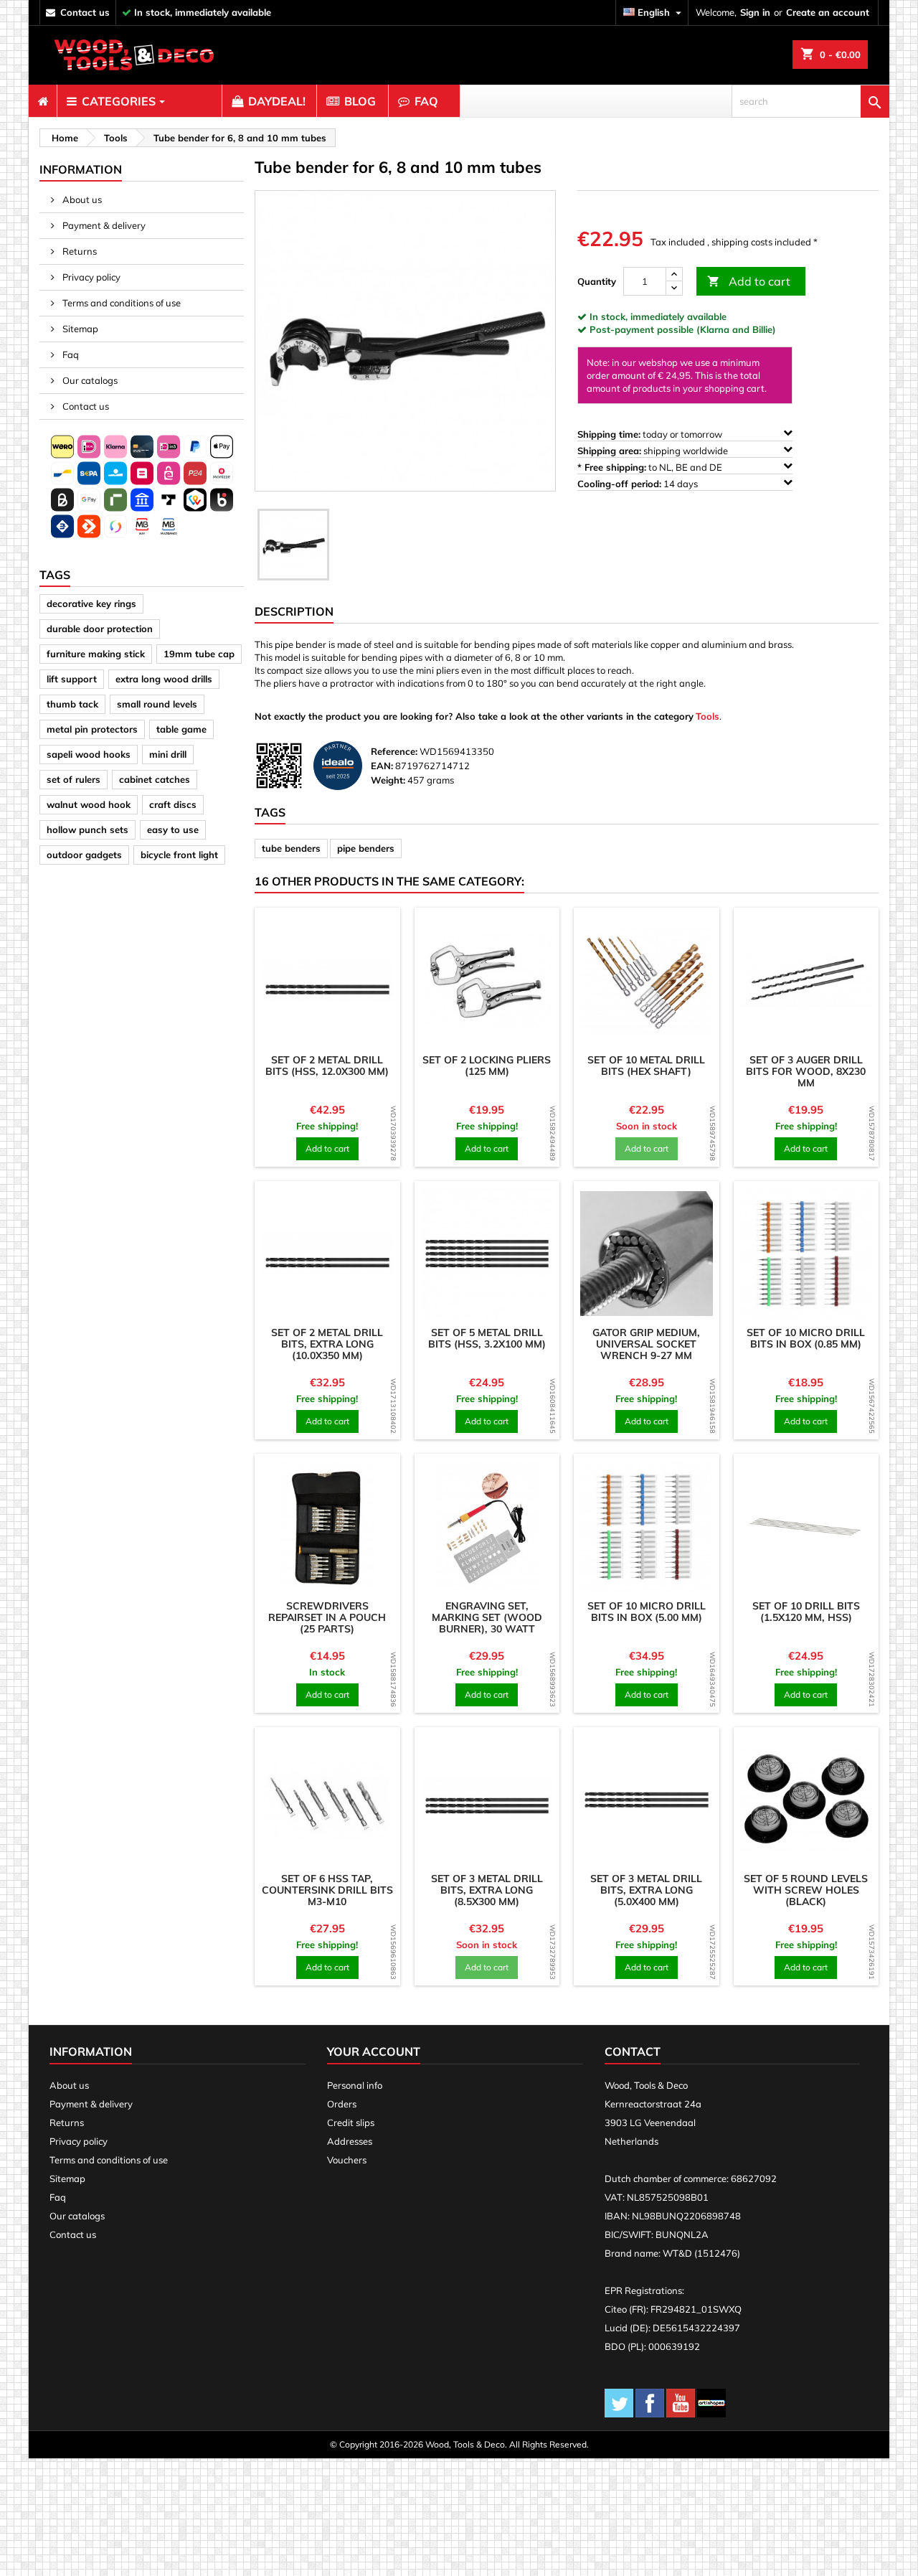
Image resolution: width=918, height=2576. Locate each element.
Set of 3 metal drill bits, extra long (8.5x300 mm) (487, 1890)
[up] (674, 274)
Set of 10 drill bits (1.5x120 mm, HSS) (806, 1612)
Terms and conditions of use (120, 303)
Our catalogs (89, 380)
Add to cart (749, 281)
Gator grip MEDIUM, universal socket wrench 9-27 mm (646, 1344)
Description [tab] (294, 611)
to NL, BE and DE (651, 467)
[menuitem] (43, 101)
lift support (72, 679)
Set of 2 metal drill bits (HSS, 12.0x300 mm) (327, 1066)
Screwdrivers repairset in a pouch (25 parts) (327, 1617)
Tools (708, 716)
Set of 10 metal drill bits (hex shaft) (646, 1066)
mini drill (168, 754)
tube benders (291, 848)
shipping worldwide (654, 451)
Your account (374, 2051)
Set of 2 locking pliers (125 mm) (487, 1066)
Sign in (755, 12)
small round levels (157, 704)
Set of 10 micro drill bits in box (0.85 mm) (806, 1338)
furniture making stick (96, 654)
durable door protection (100, 629)
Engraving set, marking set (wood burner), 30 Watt (487, 1617)
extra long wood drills (164, 679)
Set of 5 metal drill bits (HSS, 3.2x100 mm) (487, 1338)
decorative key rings (91, 603)
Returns (79, 251)
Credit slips (351, 2123)
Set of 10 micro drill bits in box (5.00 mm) (647, 1612)
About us (81, 199)
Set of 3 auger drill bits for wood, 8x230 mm (806, 1071)
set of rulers (74, 779)
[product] (327, 981)
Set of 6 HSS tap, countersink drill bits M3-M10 (327, 1890)
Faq (70, 354)
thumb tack (72, 704)
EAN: (382, 766)
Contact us (85, 406)
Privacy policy (90, 277)
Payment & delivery (103, 225)
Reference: (394, 751)
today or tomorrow (651, 434)
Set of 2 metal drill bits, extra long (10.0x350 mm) (327, 1344)
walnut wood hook (89, 804)
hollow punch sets (87, 829)
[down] (674, 288)
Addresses (350, 2141)
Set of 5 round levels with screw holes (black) (806, 1890)
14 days (639, 484)
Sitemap (79, 329)
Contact (633, 2051)
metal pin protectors (92, 729)
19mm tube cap (199, 654)
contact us (85, 12)
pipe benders (366, 848)
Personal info (355, 2085)
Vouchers (347, 2160)
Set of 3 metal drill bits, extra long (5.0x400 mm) (646, 1890)
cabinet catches (155, 779)
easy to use (173, 829)
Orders (342, 2104)
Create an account (828, 12)
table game (181, 729)
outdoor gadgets (84, 855)
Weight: (388, 780)
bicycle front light (179, 855)
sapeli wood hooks (89, 754)
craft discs (173, 804)
